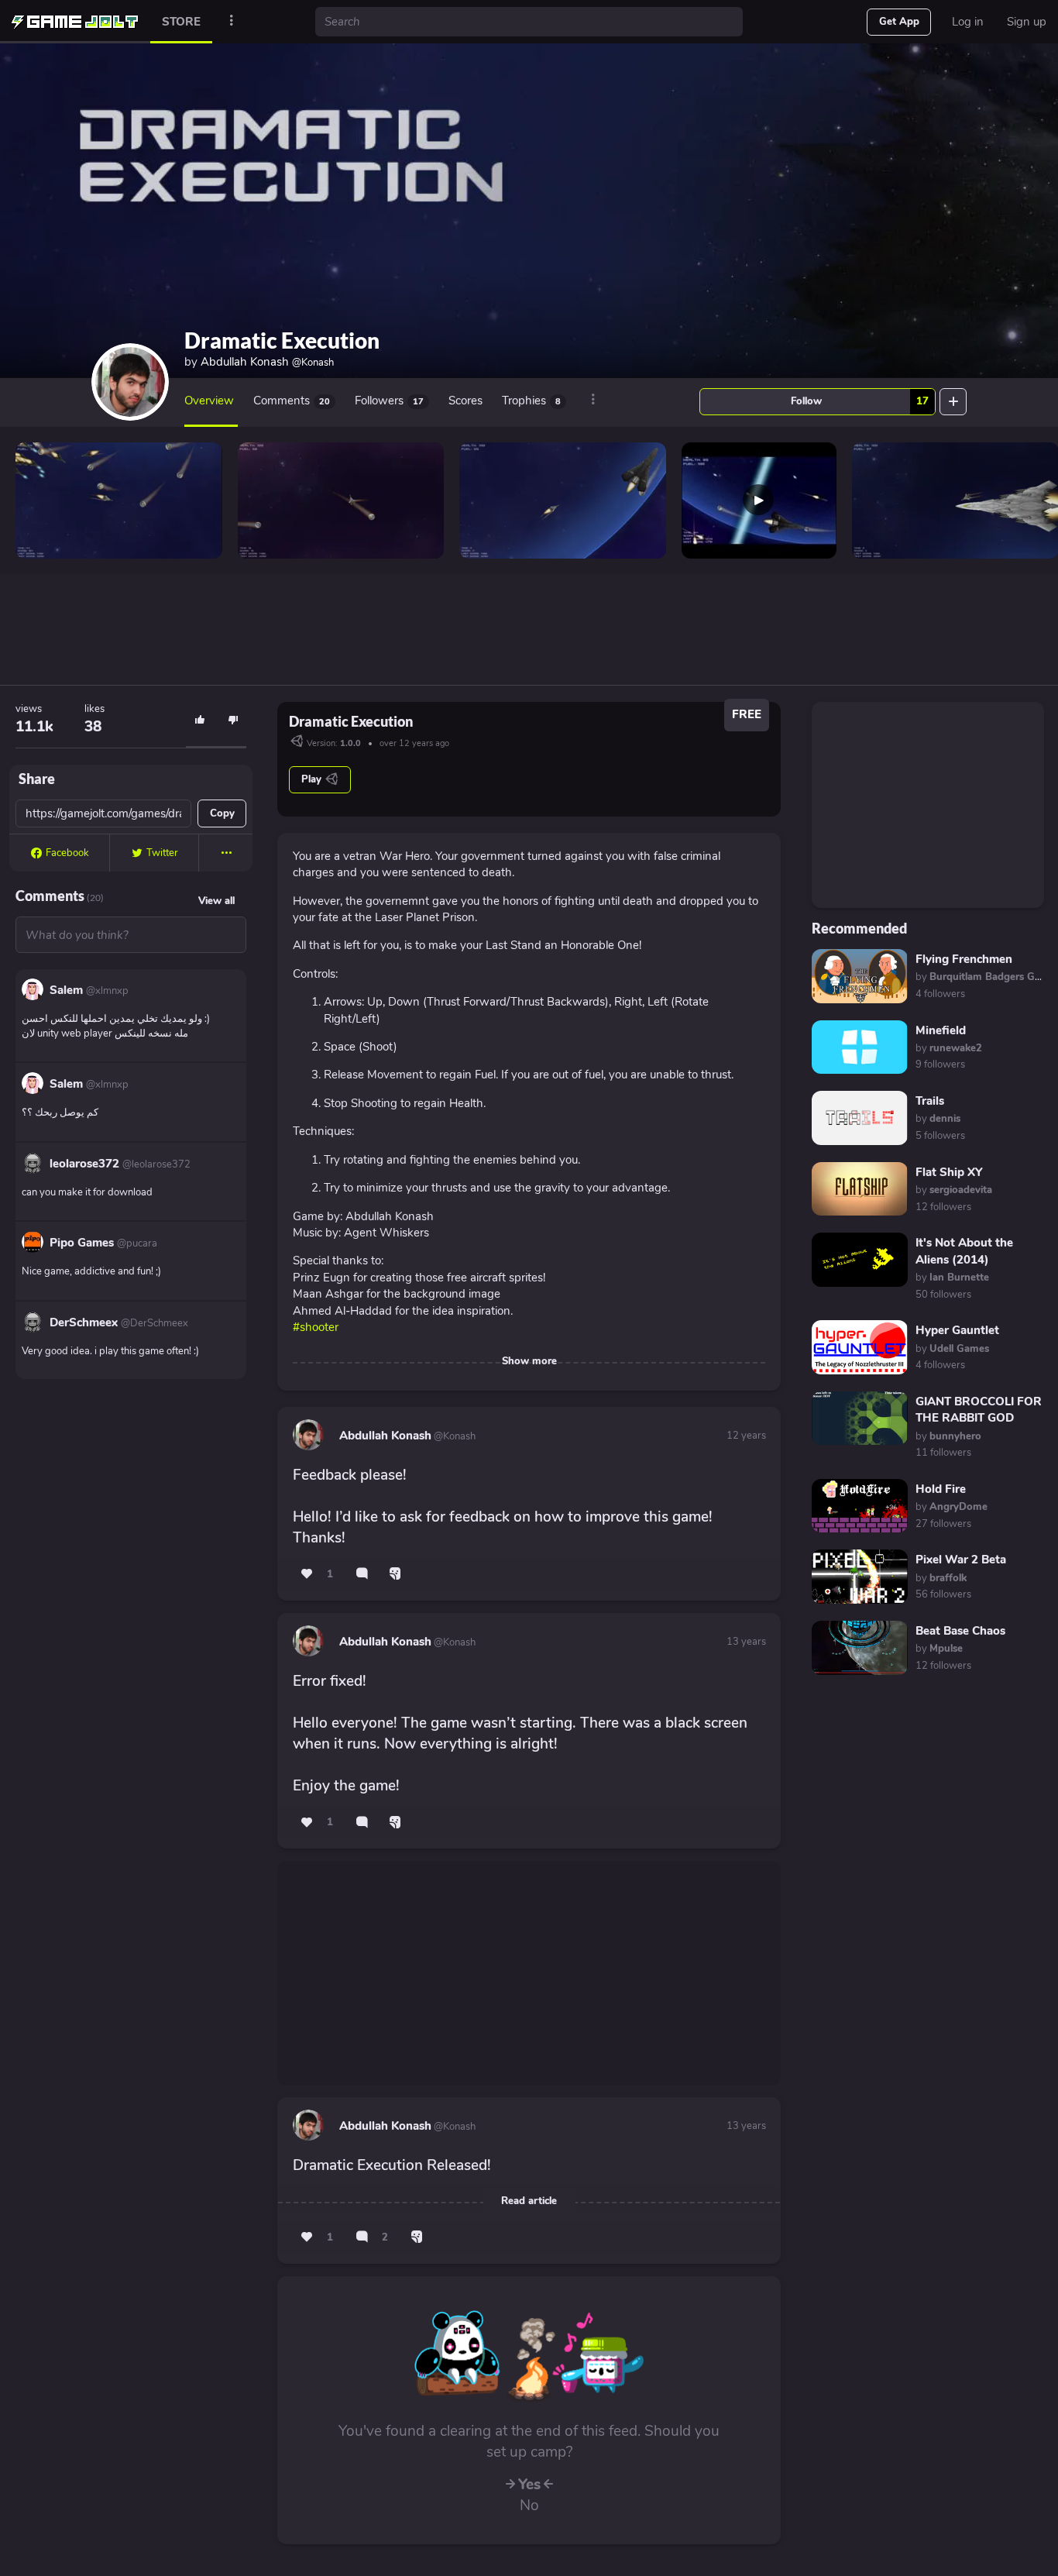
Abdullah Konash (267, 362)
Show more (529, 1361)
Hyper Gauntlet (957, 1330)
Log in (968, 22)
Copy (222, 813)
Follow (860, 401)
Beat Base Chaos (960, 1631)
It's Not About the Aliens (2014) (964, 1251)
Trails (930, 1101)
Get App (899, 22)
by (949, 1048)
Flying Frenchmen (964, 959)
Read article (529, 2201)
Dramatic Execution (282, 340)
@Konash (453, 1436)
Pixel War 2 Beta (961, 1560)
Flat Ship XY (949, 1172)
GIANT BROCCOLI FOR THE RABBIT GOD (979, 1410)
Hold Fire (941, 1489)
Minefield (941, 1030)
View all (216, 901)
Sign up (1027, 22)
